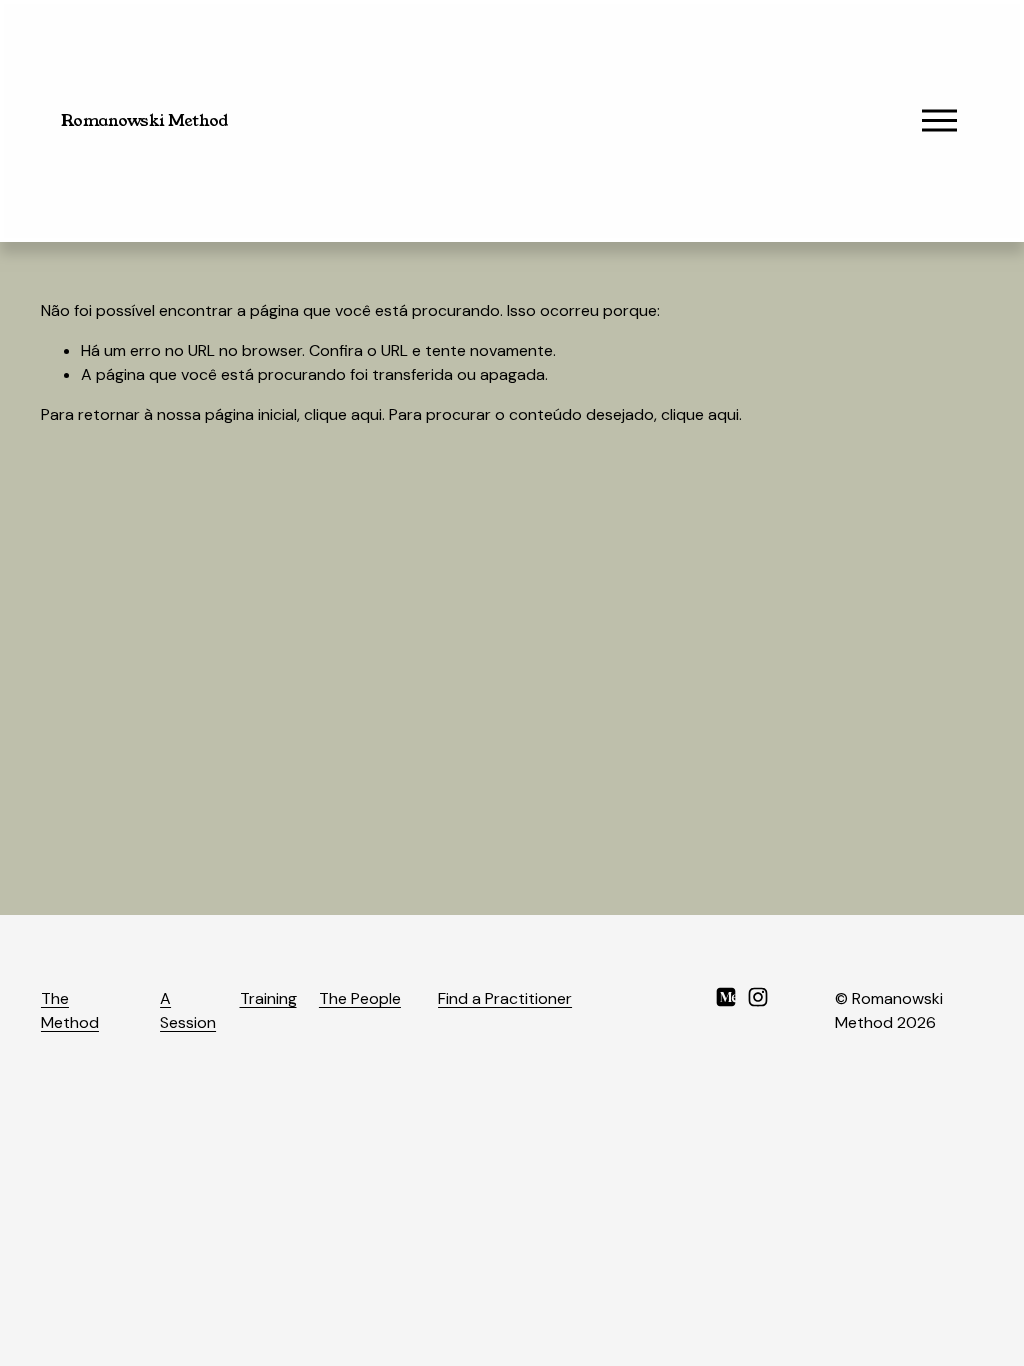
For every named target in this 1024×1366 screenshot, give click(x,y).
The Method (70, 1010)
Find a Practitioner (505, 998)
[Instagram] (758, 997)
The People (360, 998)
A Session (188, 1010)
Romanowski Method (144, 120)
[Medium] (726, 997)
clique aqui (343, 414)
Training (268, 998)
